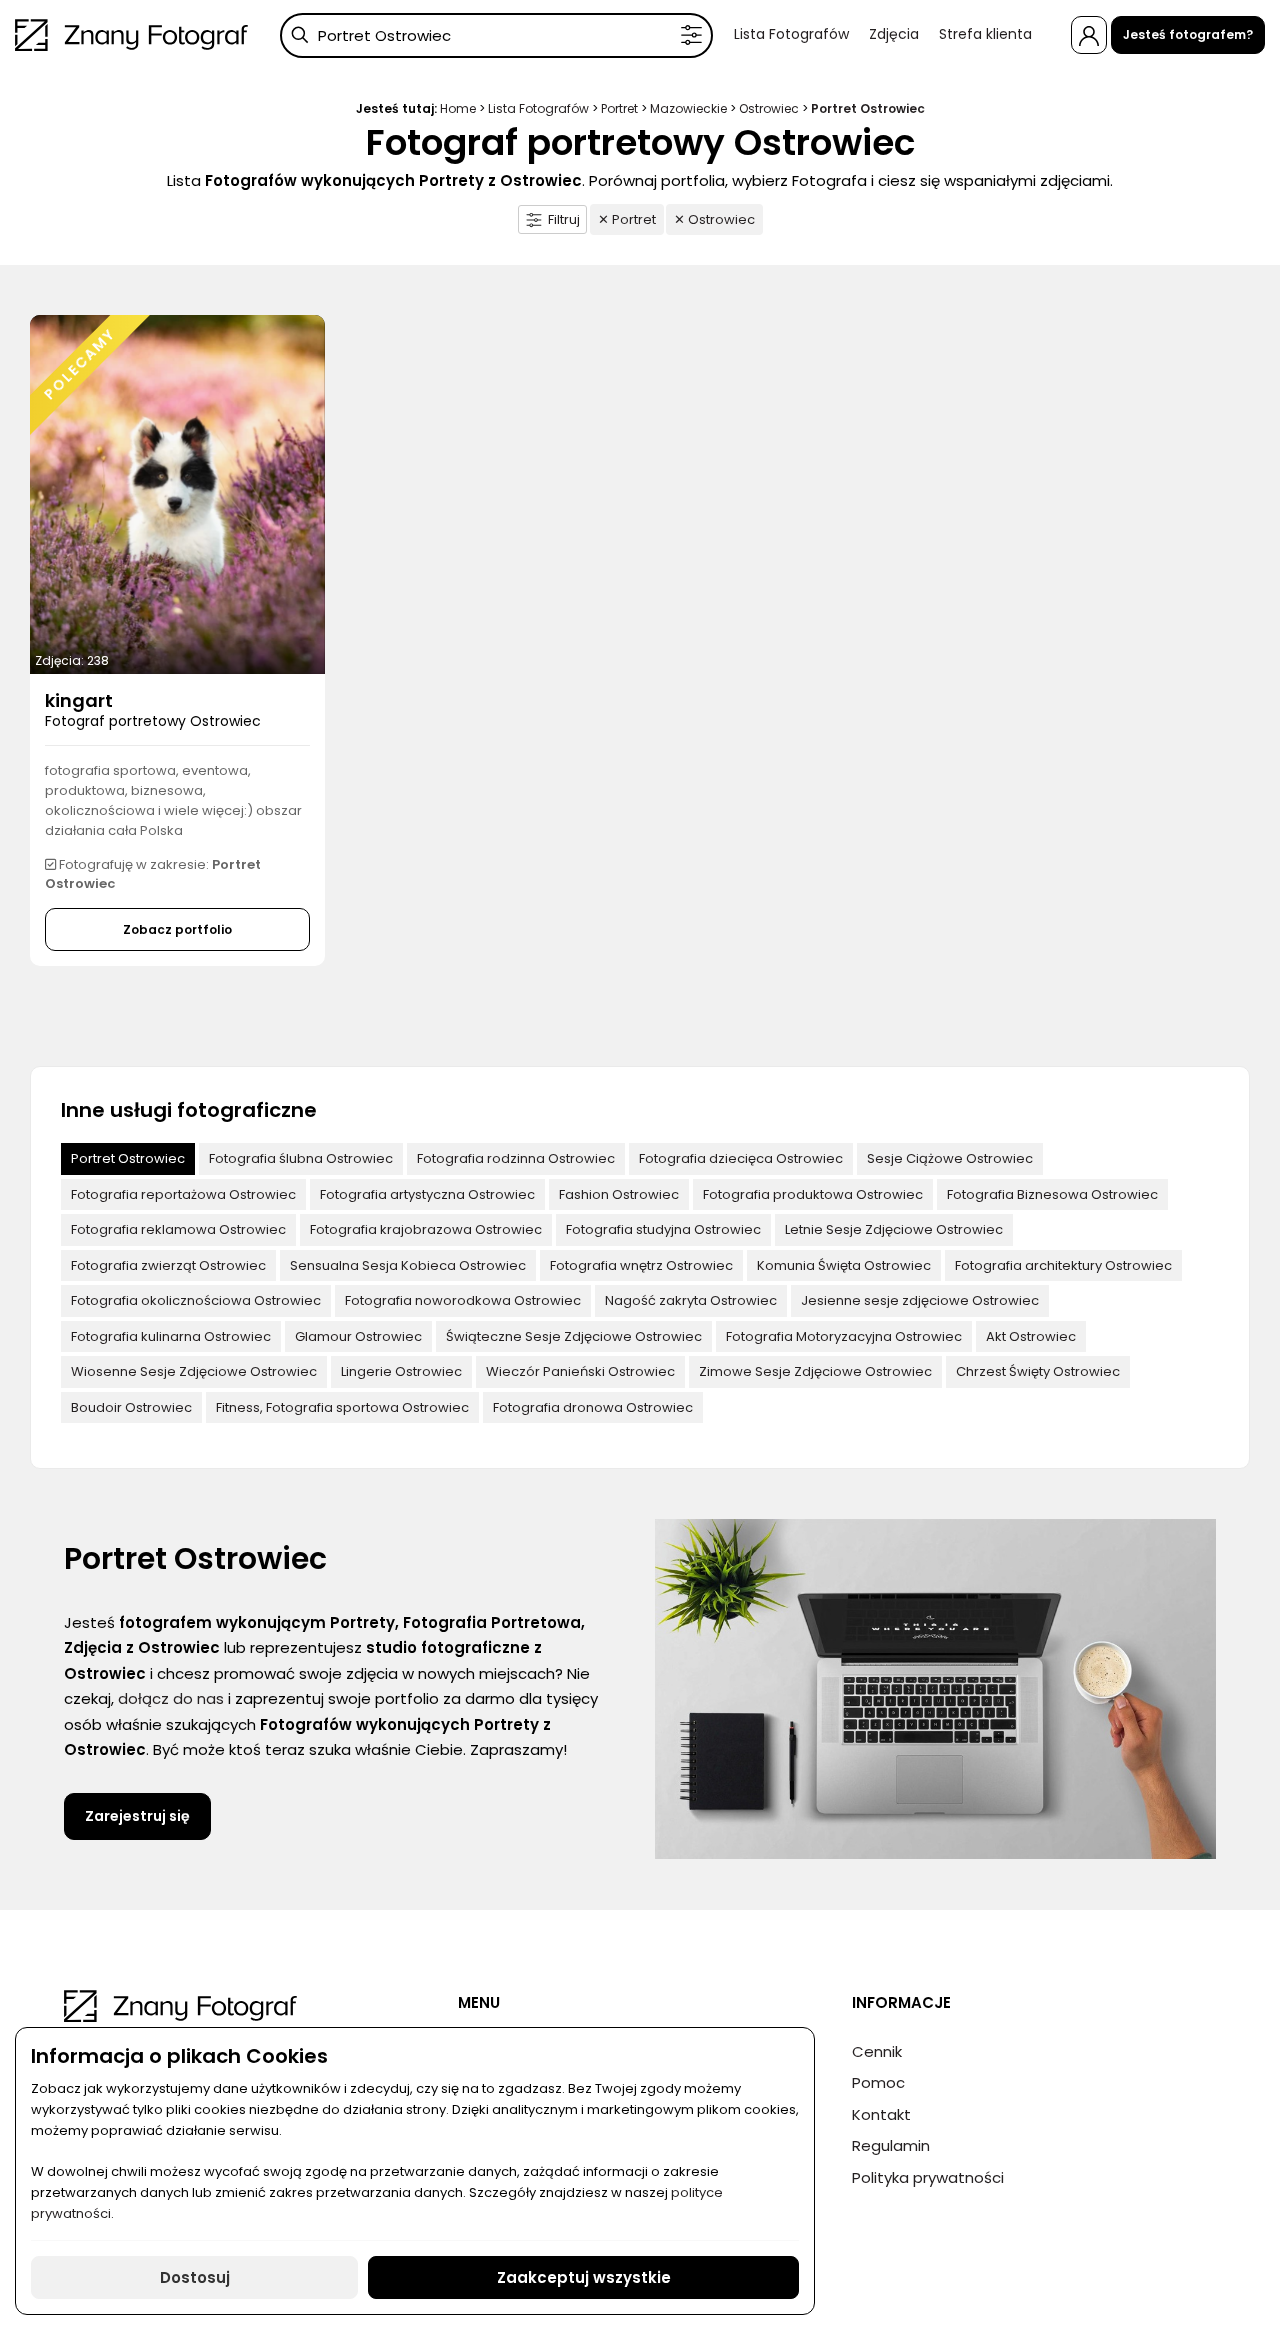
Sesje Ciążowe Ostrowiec (950, 1158)
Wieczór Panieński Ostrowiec (580, 1371)
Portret (619, 108)
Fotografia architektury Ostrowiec (1063, 1265)
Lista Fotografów (791, 34)
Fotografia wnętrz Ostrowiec (641, 1265)
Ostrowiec (769, 108)
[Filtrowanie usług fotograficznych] (691, 35)
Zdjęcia (894, 34)
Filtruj (564, 219)
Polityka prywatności (928, 2177)
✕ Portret (627, 219)
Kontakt (881, 2114)
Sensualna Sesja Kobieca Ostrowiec (408, 1265)
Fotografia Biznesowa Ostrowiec (1052, 1194)
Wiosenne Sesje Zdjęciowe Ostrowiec (194, 1371)
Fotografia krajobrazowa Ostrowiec (426, 1229)
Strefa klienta (985, 34)
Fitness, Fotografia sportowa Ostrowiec (342, 1407)
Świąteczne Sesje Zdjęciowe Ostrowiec (574, 1336)
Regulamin (891, 2145)
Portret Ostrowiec (128, 1158)
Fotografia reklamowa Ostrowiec (178, 1229)
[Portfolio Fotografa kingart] (177, 494)
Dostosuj (195, 2277)
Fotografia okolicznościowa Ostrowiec (196, 1300)
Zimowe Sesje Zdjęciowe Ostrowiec (815, 1371)
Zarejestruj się (137, 1816)
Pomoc (878, 2082)
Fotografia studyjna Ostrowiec (663, 1229)
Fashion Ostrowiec (619, 1194)
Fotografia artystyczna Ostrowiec (427, 1194)
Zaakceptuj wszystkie (584, 2277)
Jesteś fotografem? (1188, 34)
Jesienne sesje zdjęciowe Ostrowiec (920, 1300)
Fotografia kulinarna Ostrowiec (171, 1336)
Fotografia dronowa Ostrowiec (593, 1407)
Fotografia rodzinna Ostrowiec (516, 1158)
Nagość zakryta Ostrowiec (691, 1300)
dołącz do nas (171, 1698)
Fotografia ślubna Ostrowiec (301, 1158)
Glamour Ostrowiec (358, 1336)
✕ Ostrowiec (714, 219)
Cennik (877, 2051)
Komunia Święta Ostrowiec (844, 1265)
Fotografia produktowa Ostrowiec (813, 1194)
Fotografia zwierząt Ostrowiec (168, 1265)
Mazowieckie (688, 108)
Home (458, 108)
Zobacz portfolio (177, 929)
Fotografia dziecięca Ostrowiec (741, 1158)
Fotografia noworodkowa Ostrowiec (463, 1300)
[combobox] (496, 35)
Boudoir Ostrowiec (131, 1407)
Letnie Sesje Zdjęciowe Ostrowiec (894, 1229)
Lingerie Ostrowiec (401, 1371)
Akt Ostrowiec (1031, 1336)
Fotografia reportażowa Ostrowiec (183, 1194)
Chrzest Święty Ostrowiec (1038, 1371)
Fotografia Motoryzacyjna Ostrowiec (844, 1336)
